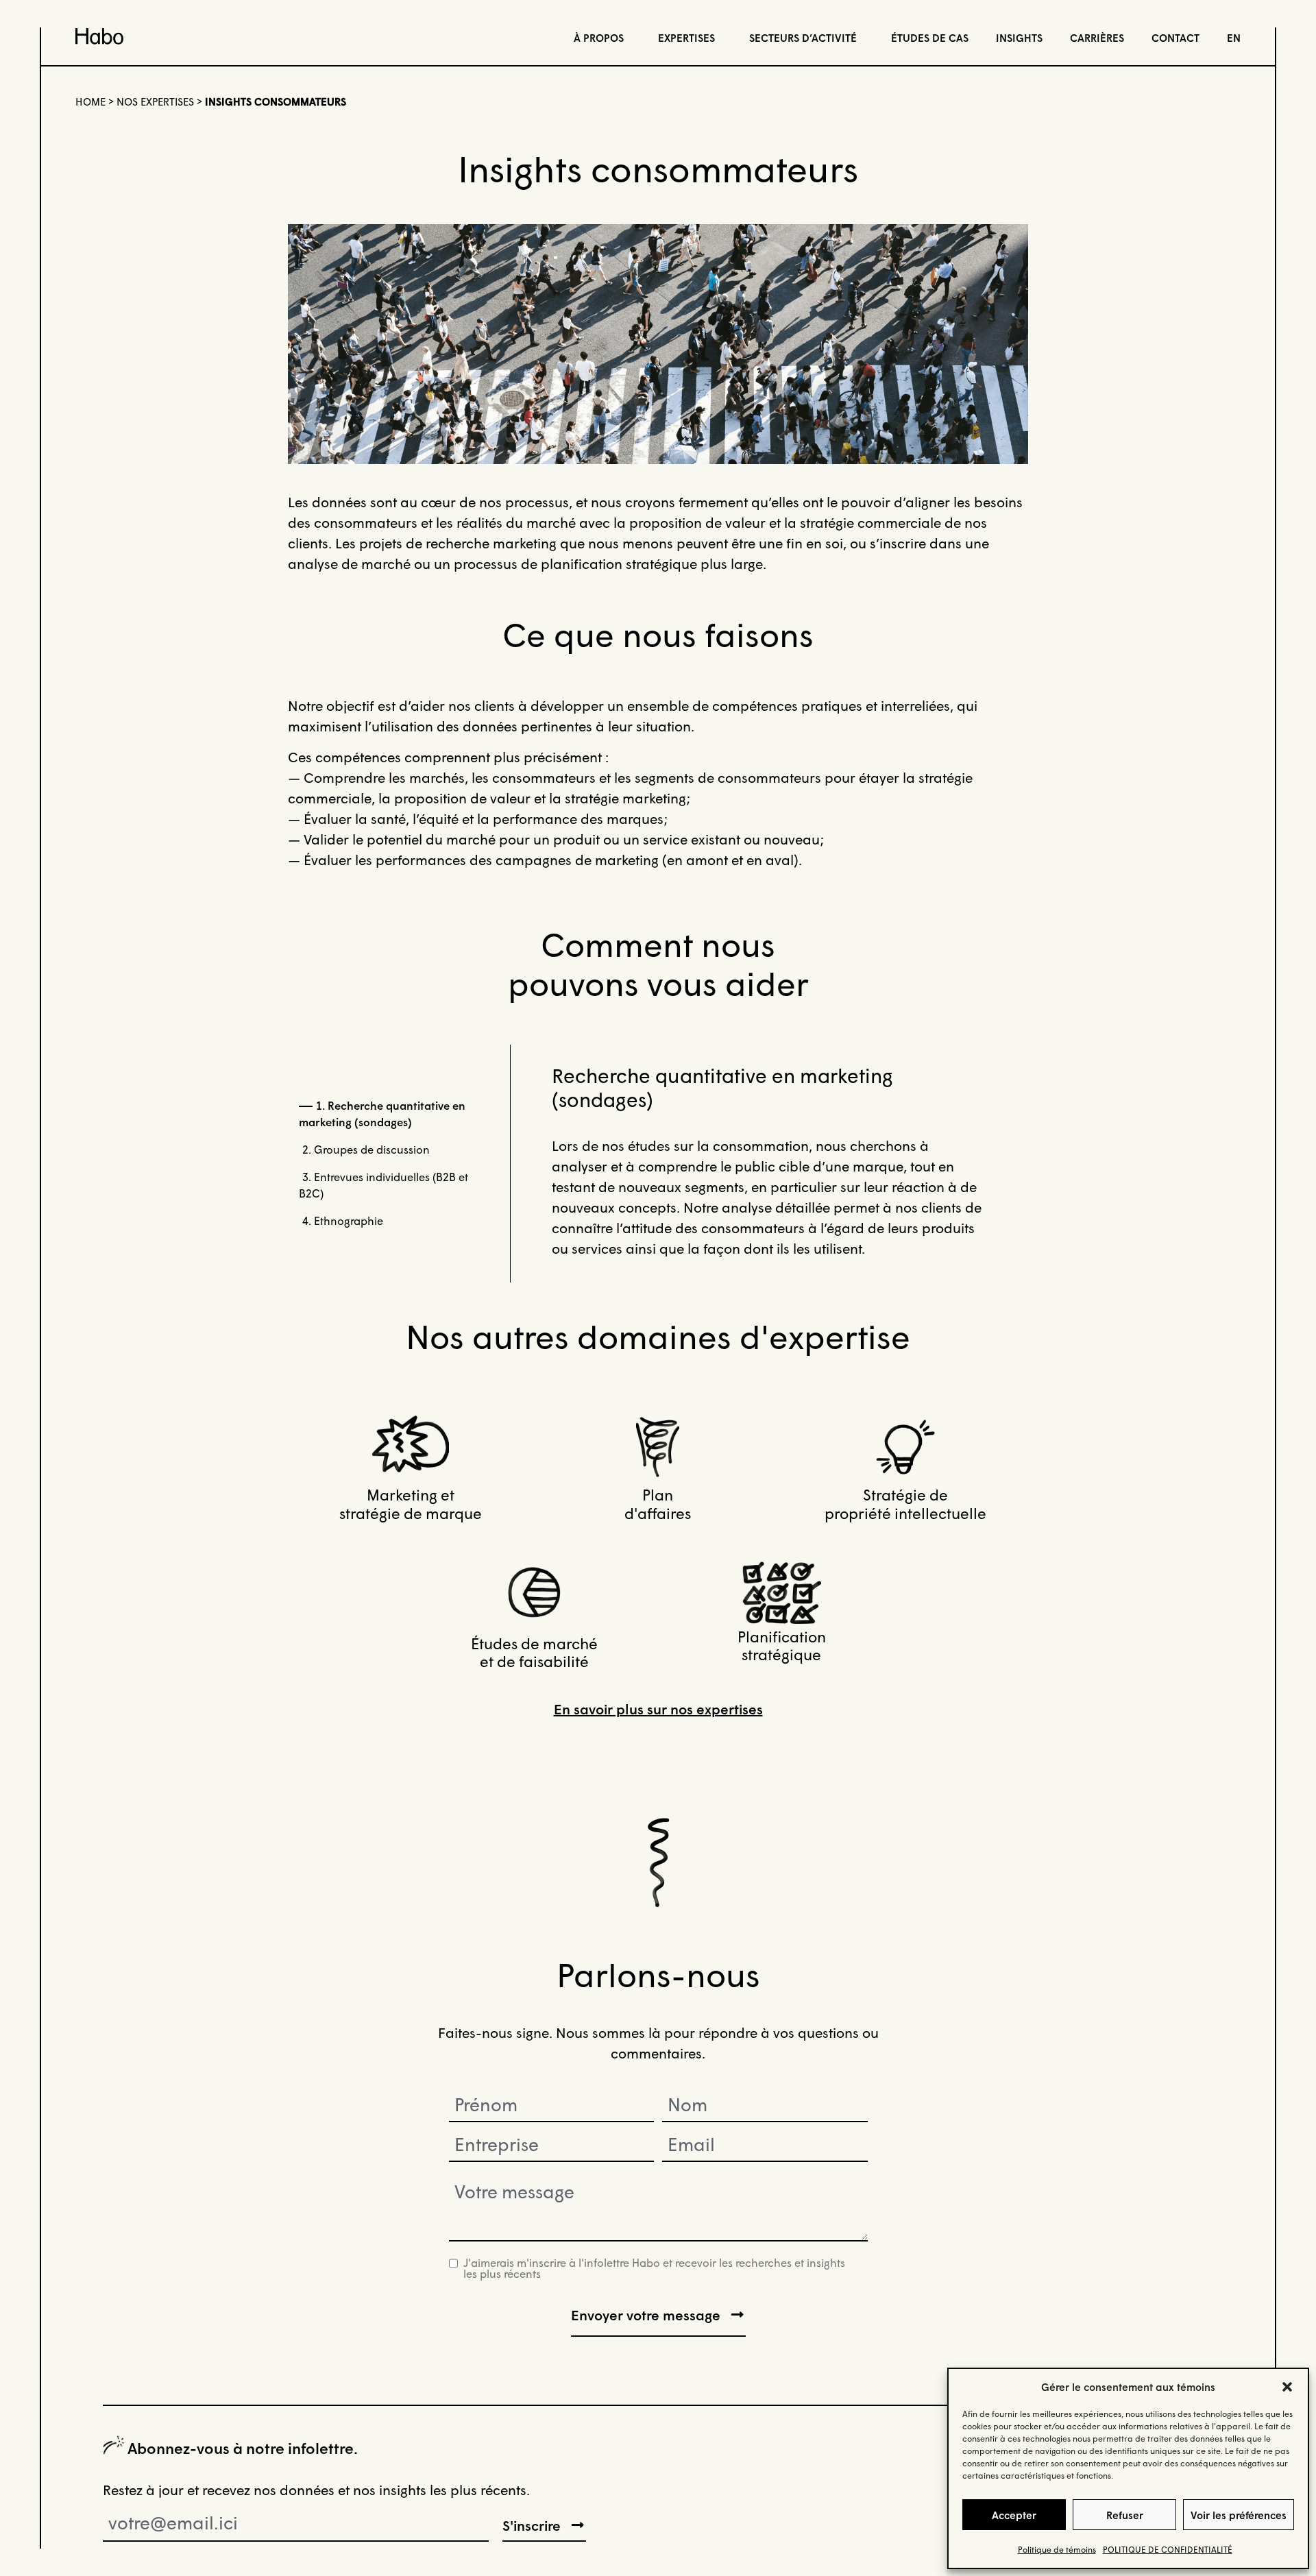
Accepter (1014, 2515)
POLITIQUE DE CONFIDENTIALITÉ (1168, 2550)
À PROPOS (599, 38)
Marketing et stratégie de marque (411, 1504)
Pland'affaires (658, 1504)
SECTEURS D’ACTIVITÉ (803, 38)
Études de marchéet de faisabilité (534, 1652)
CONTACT (1175, 38)
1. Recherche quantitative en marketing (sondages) (382, 1114)
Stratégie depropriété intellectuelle (905, 1504)
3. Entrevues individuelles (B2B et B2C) (383, 1185)
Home (90, 101)
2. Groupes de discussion (366, 1149)
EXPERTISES (686, 38)
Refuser (1125, 2515)
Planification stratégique (782, 1645)
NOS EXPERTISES (155, 101)
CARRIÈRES (1097, 38)
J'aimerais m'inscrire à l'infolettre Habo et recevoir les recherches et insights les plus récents (654, 2268)
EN (1234, 38)
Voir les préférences (1239, 2515)
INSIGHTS (1019, 38)
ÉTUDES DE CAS (930, 38)
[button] (1287, 2387)
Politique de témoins (1057, 2550)
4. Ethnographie (343, 1220)
